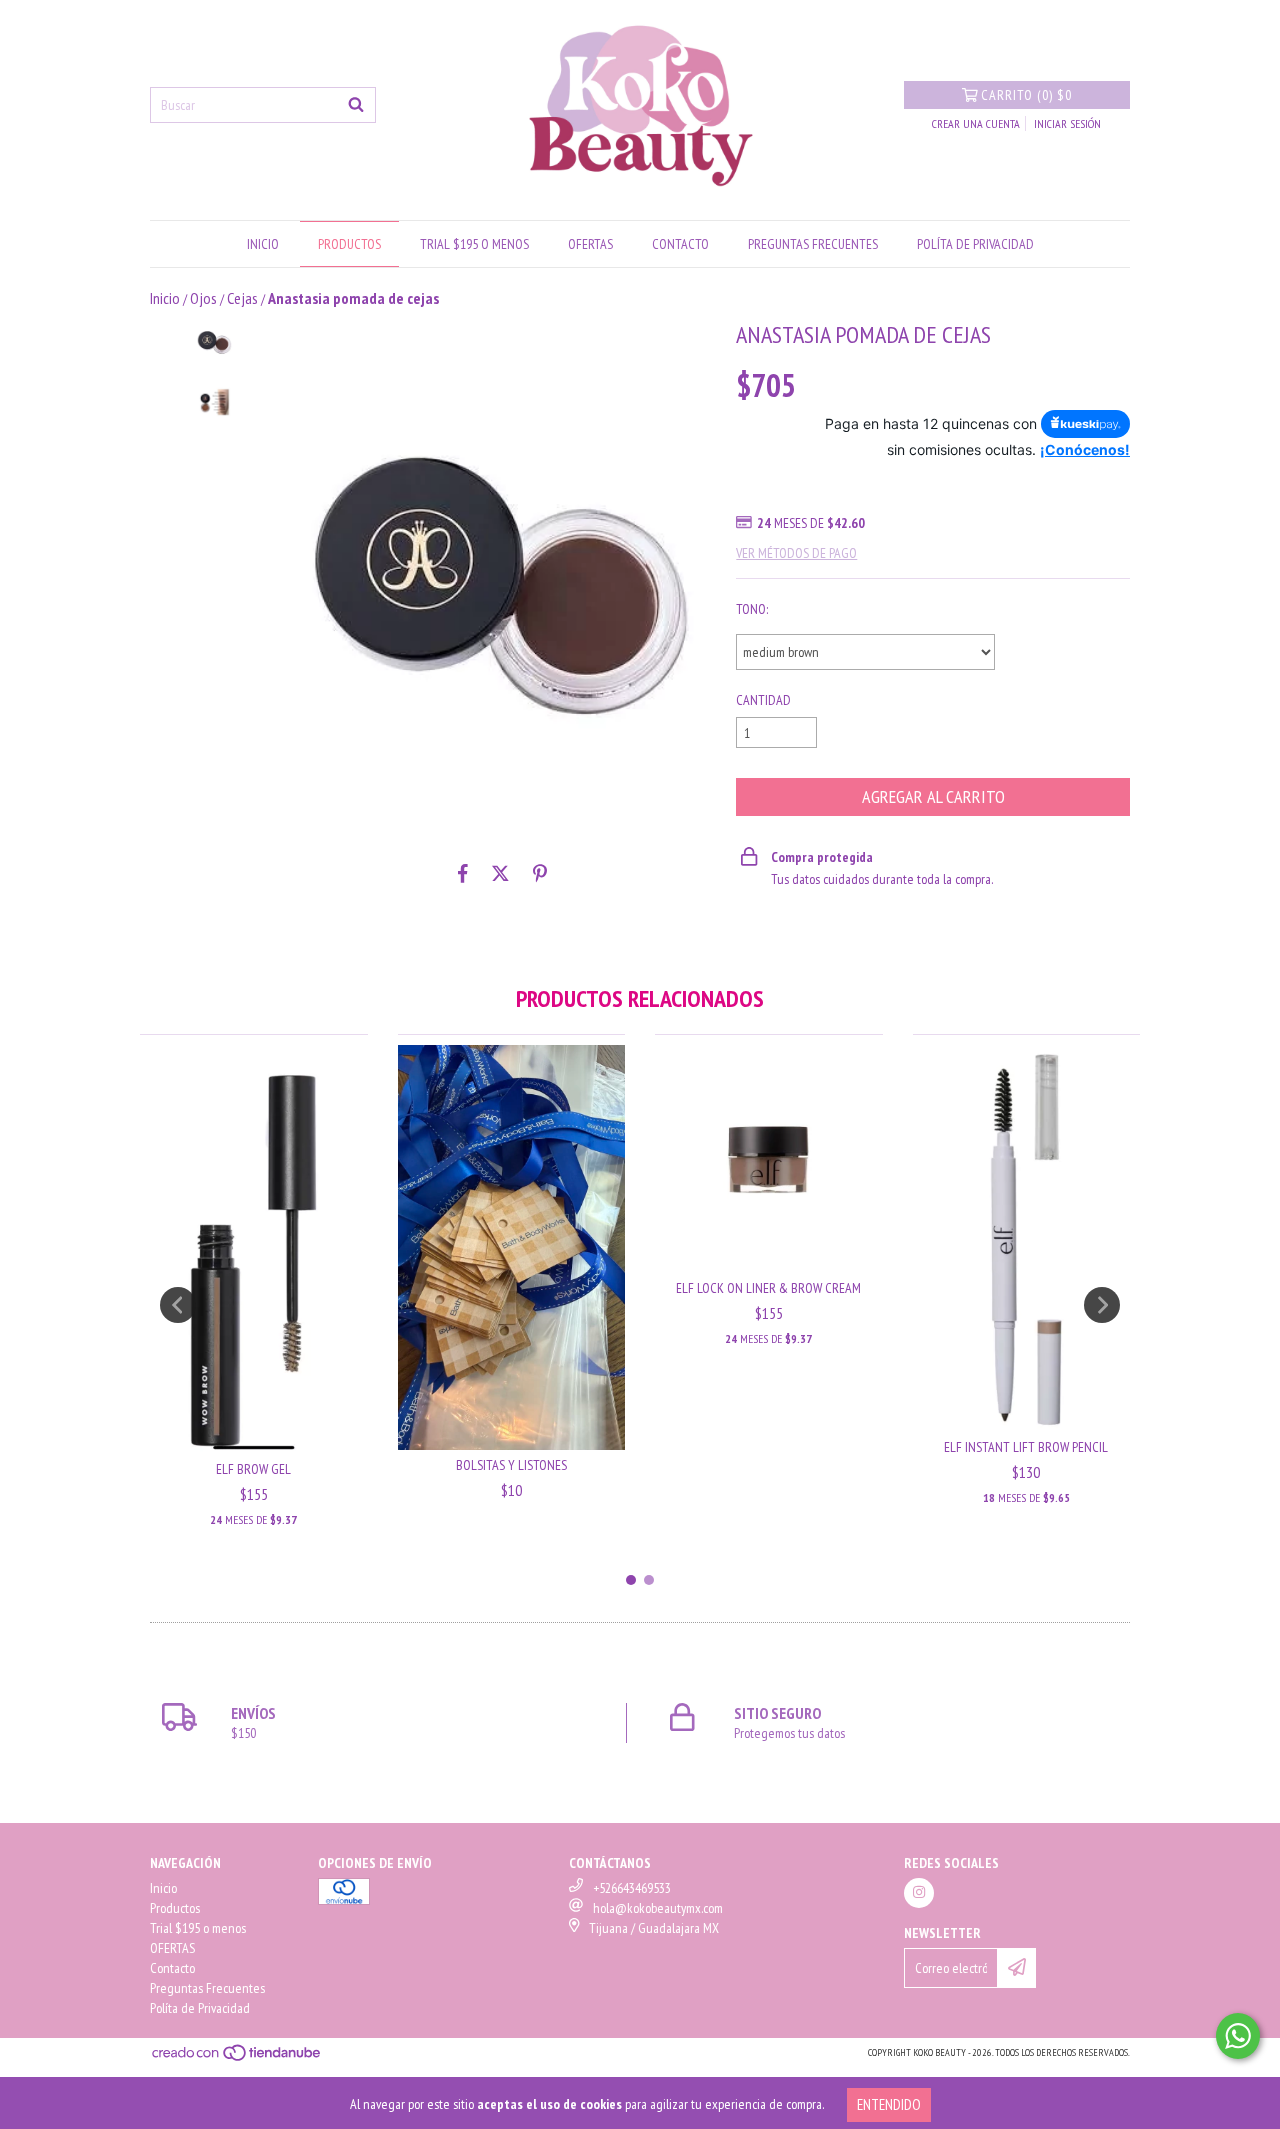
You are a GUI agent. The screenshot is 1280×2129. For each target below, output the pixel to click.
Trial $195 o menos (474, 244)
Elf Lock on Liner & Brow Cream (768, 1288)
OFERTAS (590, 244)
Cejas (242, 298)
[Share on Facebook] (463, 873)
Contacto (680, 244)
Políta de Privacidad (975, 244)
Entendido (889, 2104)
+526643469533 (632, 1888)
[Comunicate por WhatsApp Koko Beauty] (1238, 2036)
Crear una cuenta (976, 123)
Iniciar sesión (1067, 123)
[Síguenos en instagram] (919, 1893)
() (1026, 95)
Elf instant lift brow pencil (1026, 1447)
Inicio (263, 244)
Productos (349, 244)
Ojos (203, 298)
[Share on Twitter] (500, 873)
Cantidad (763, 700)
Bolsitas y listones (511, 1465)
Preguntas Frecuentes (813, 244)
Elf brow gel (253, 1469)
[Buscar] (356, 105)
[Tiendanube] (237, 2058)
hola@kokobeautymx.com (658, 1908)
